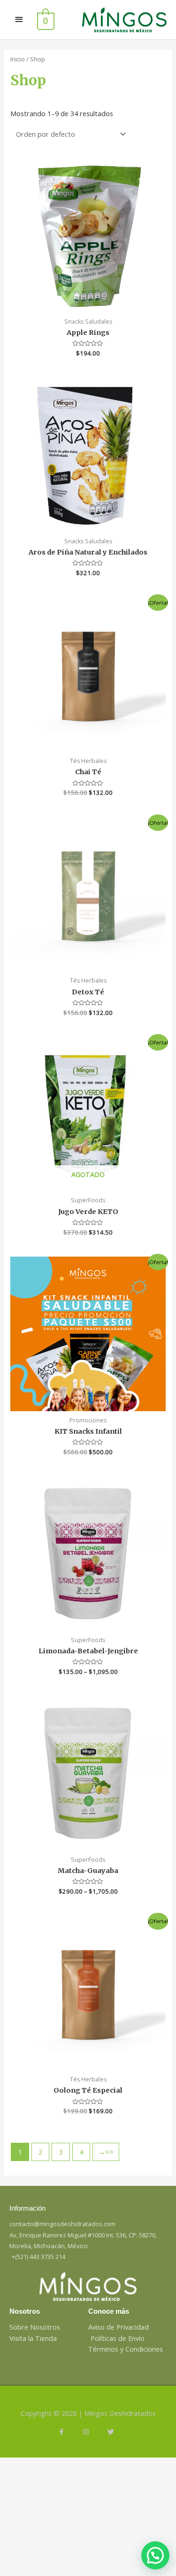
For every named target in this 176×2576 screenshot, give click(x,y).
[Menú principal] (19, 20)
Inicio (18, 59)
